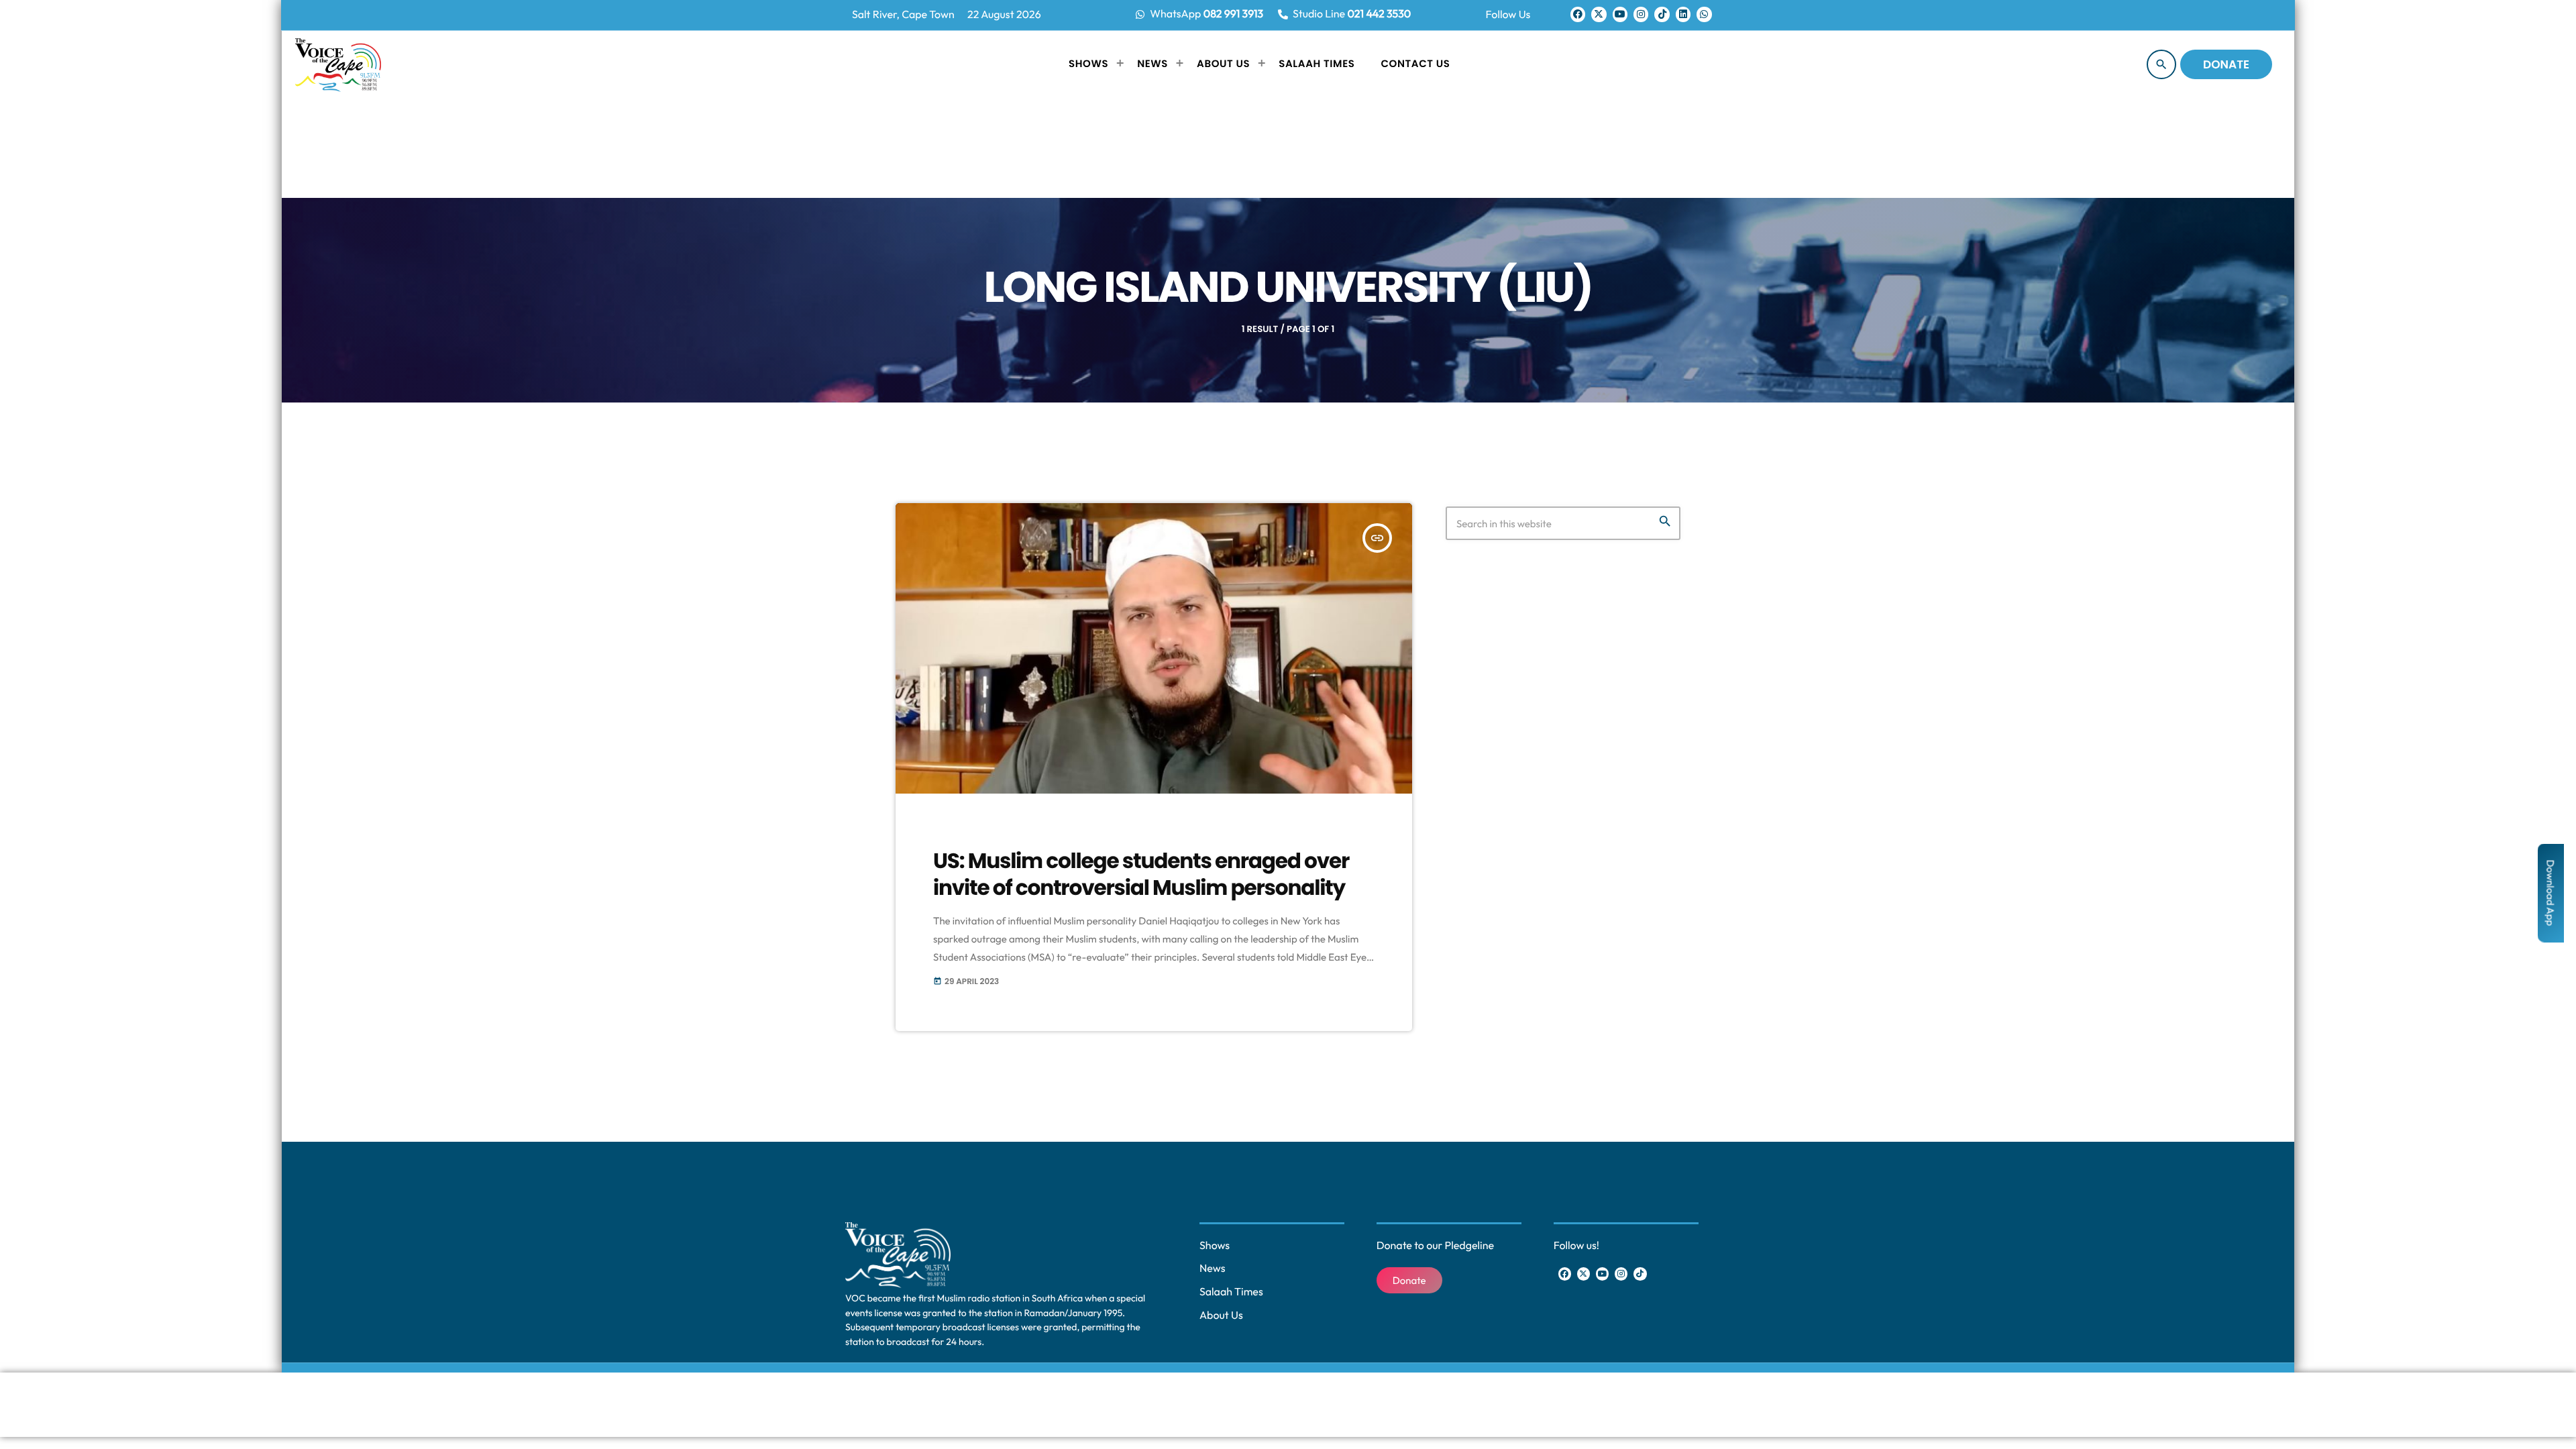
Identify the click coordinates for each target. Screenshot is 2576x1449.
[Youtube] (1620, 14)
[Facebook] (1578, 14)
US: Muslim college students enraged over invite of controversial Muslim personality (1141, 874)
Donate (2226, 64)
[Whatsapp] (1704, 14)
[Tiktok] (1662, 14)
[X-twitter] (1599, 14)
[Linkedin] (1683, 14)
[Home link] (338, 64)
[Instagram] (1641, 14)
